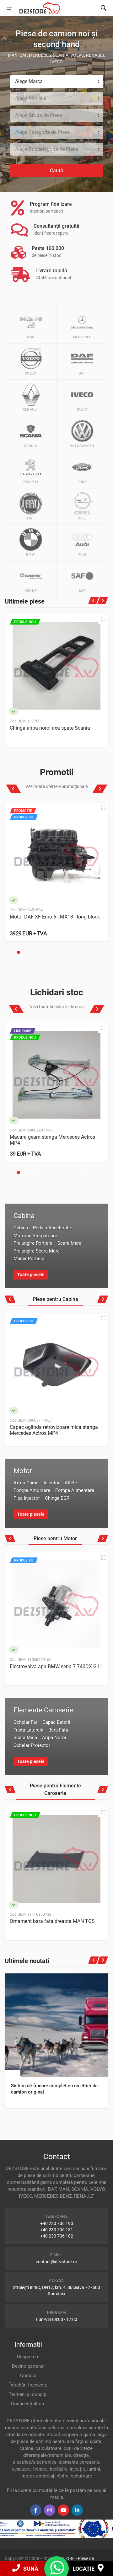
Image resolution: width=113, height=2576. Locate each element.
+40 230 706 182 (57, 2236)
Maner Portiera (29, 1259)
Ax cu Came (26, 1483)
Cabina (24, 1216)
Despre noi (28, 2357)
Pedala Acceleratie (53, 1228)
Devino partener (28, 2366)
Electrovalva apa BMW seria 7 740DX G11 (56, 1666)
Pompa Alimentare (75, 1490)
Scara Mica (25, 1738)
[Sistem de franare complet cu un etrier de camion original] (56, 2025)
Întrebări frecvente (28, 2385)
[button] (19, 952)
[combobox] (57, 82)
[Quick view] (103, 619)
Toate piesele (31, 1275)
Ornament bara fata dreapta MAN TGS (52, 1921)
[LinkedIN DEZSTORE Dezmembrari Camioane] (77, 2510)
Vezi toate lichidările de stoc (57, 1007)
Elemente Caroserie (43, 1710)
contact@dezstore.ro (56, 2262)
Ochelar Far (25, 1722)
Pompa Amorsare (32, 1490)
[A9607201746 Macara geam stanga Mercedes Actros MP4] (56, 1075)
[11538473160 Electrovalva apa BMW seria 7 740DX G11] (56, 1604)
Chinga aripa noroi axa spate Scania (50, 728)
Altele (71, 1483)
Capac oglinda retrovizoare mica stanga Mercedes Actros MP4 (54, 1430)
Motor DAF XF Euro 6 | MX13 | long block (55, 917)
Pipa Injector (27, 1498)
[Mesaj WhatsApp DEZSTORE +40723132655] (57, 2572)
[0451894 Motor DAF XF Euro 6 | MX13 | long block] (56, 854)
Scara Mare (69, 1243)
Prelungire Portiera (33, 1243)
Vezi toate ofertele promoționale (56, 786)
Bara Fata (58, 1730)
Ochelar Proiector (32, 1745)
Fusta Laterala (28, 1730)
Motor (23, 1471)
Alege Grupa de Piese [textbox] (38, 115)
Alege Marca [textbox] (29, 81)
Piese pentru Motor (55, 1538)
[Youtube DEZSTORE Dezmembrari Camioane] (63, 2510)
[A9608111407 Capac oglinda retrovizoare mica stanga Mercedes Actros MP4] (56, 1365)
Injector (52, 1483)
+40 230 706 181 (57, 2230)
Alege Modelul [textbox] (31, 98)
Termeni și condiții (28, 2394)
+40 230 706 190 (57, 2223)
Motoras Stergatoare (35, 1236)
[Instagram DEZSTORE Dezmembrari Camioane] (50, 2510)
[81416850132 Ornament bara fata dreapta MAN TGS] (56, 1859)
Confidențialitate (28, 2404)
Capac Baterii (56, 1722)
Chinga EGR (57, 1498)
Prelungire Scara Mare (37, 1251)
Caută (56, 170)
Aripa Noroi (54, 1738)
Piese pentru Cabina (55, 1299)
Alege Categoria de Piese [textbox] (42, 132)
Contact (28, 2376)
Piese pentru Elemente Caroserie (55, 1789)
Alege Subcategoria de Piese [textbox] (46, 149)
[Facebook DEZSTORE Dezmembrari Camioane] (36, 2510)
